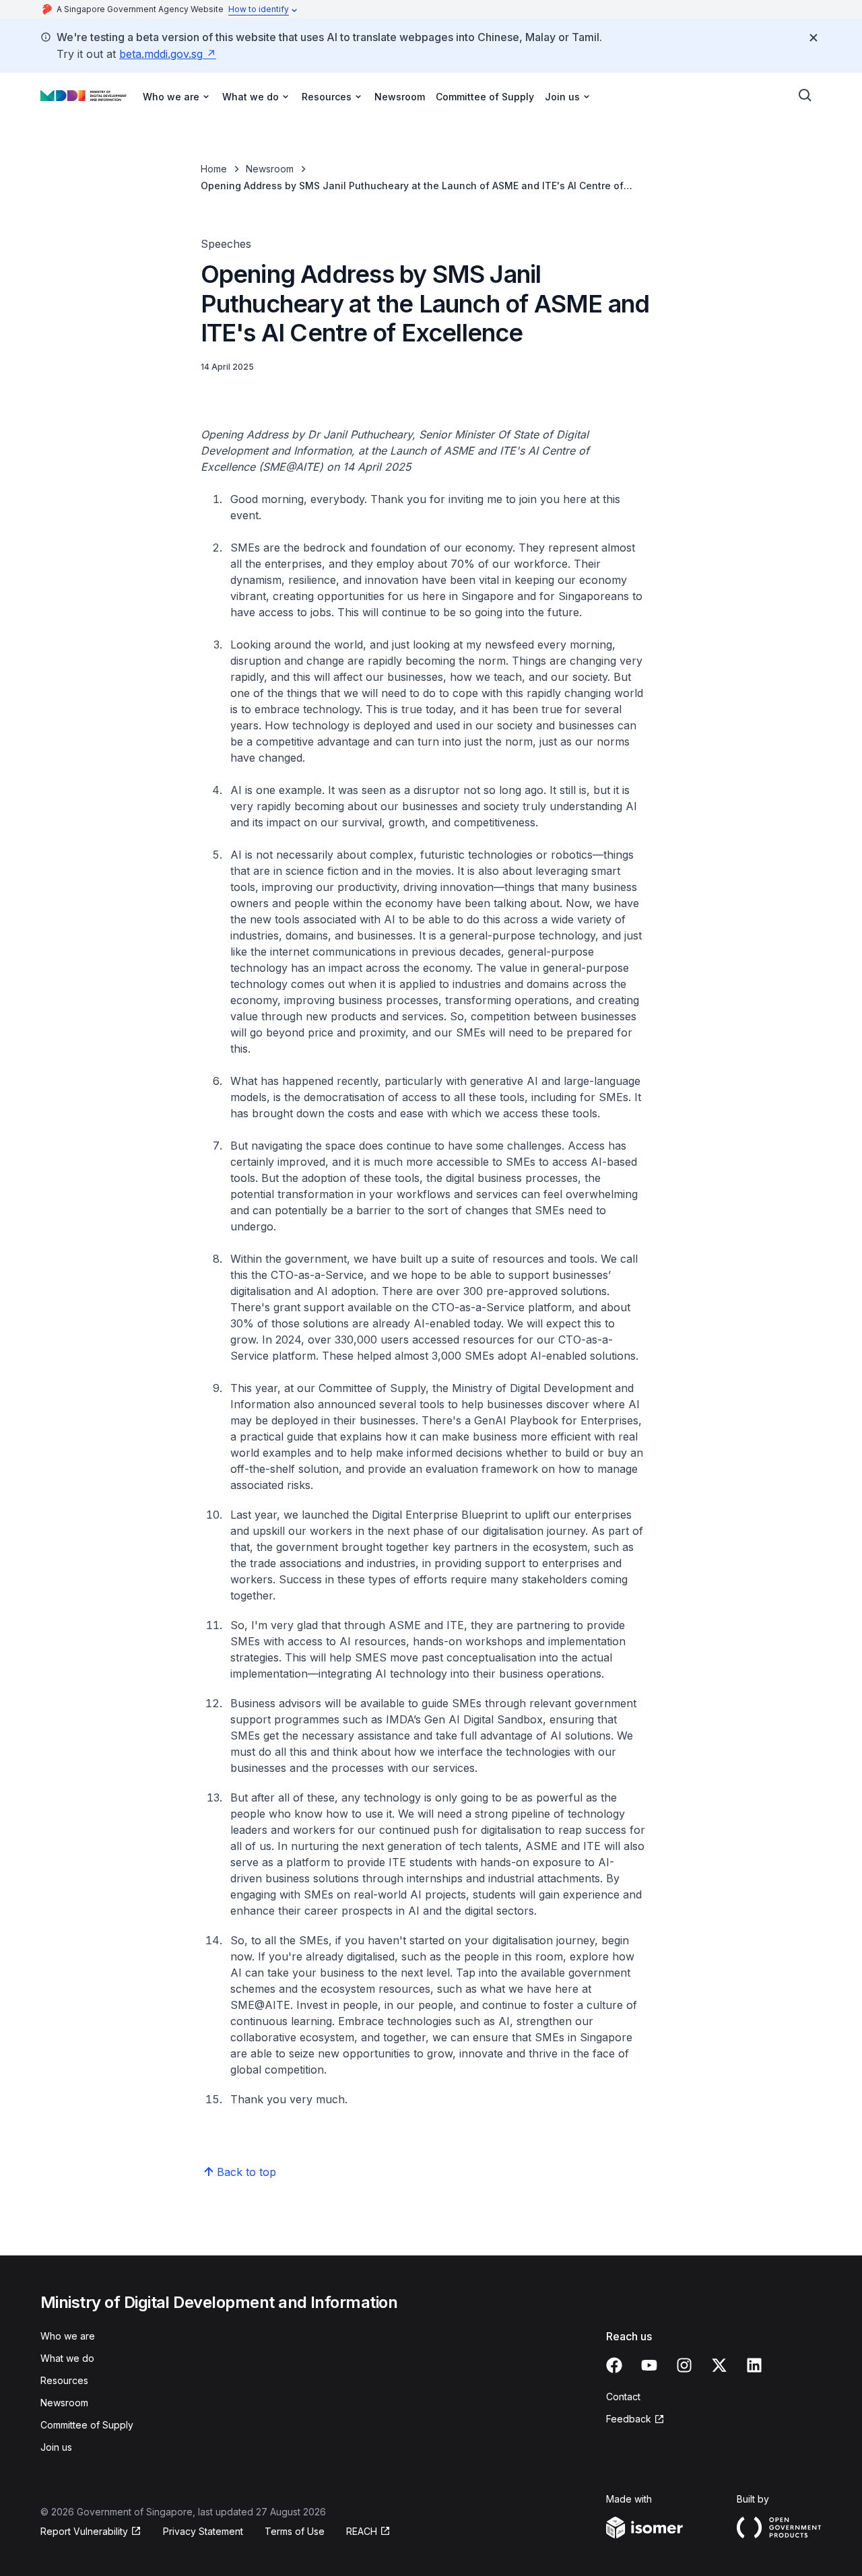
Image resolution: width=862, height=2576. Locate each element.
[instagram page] (684, 2365)
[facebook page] (614, 2365)
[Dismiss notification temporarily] (814, 38)
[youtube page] (649, 2365)
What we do (67, 2358)
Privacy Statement (203, 2531)
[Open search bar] (805, 96)
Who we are (68, 2336)
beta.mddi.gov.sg (161, 54)
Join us (56, 2447)
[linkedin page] (754, 2365)
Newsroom (400, 97)
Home (214, 169)
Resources (64, 2380)
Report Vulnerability (84, 2531)
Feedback (629, 2419)
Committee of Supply (485, 97)
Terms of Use (295, 2531)
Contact (623, 2397)
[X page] (719, 2365)
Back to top (246, 2172)
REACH (362, 2531)
